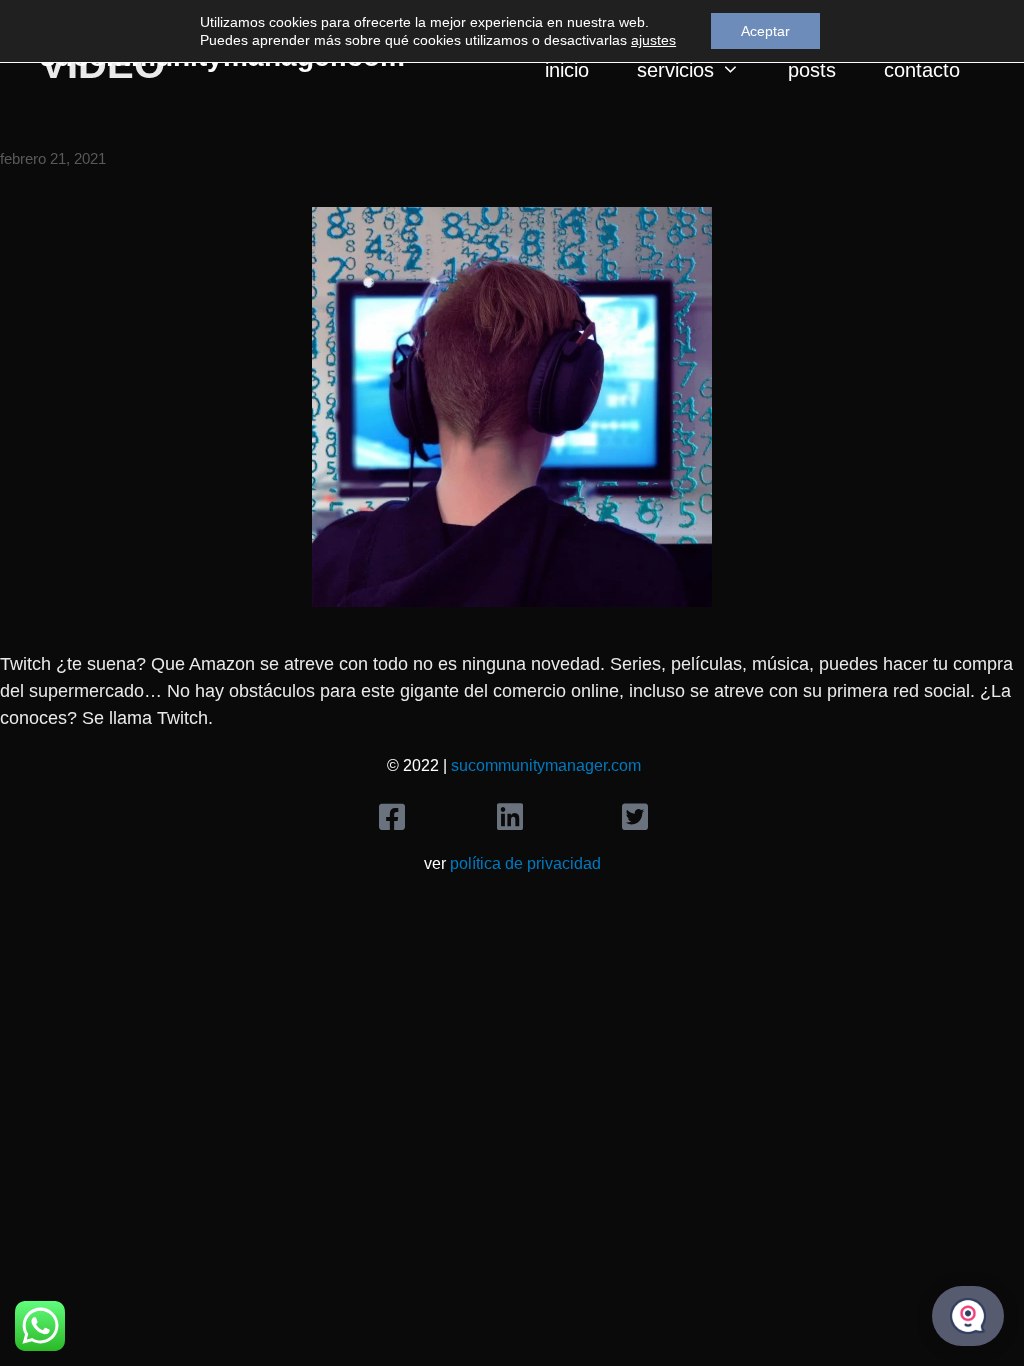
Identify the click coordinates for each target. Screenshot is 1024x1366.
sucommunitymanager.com (546, 765)
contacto (922, 70)
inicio (567, 70)
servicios (675, 70)
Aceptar (765, 31)
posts (812, 70)
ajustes (653, 40)
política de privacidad (525, 863)
